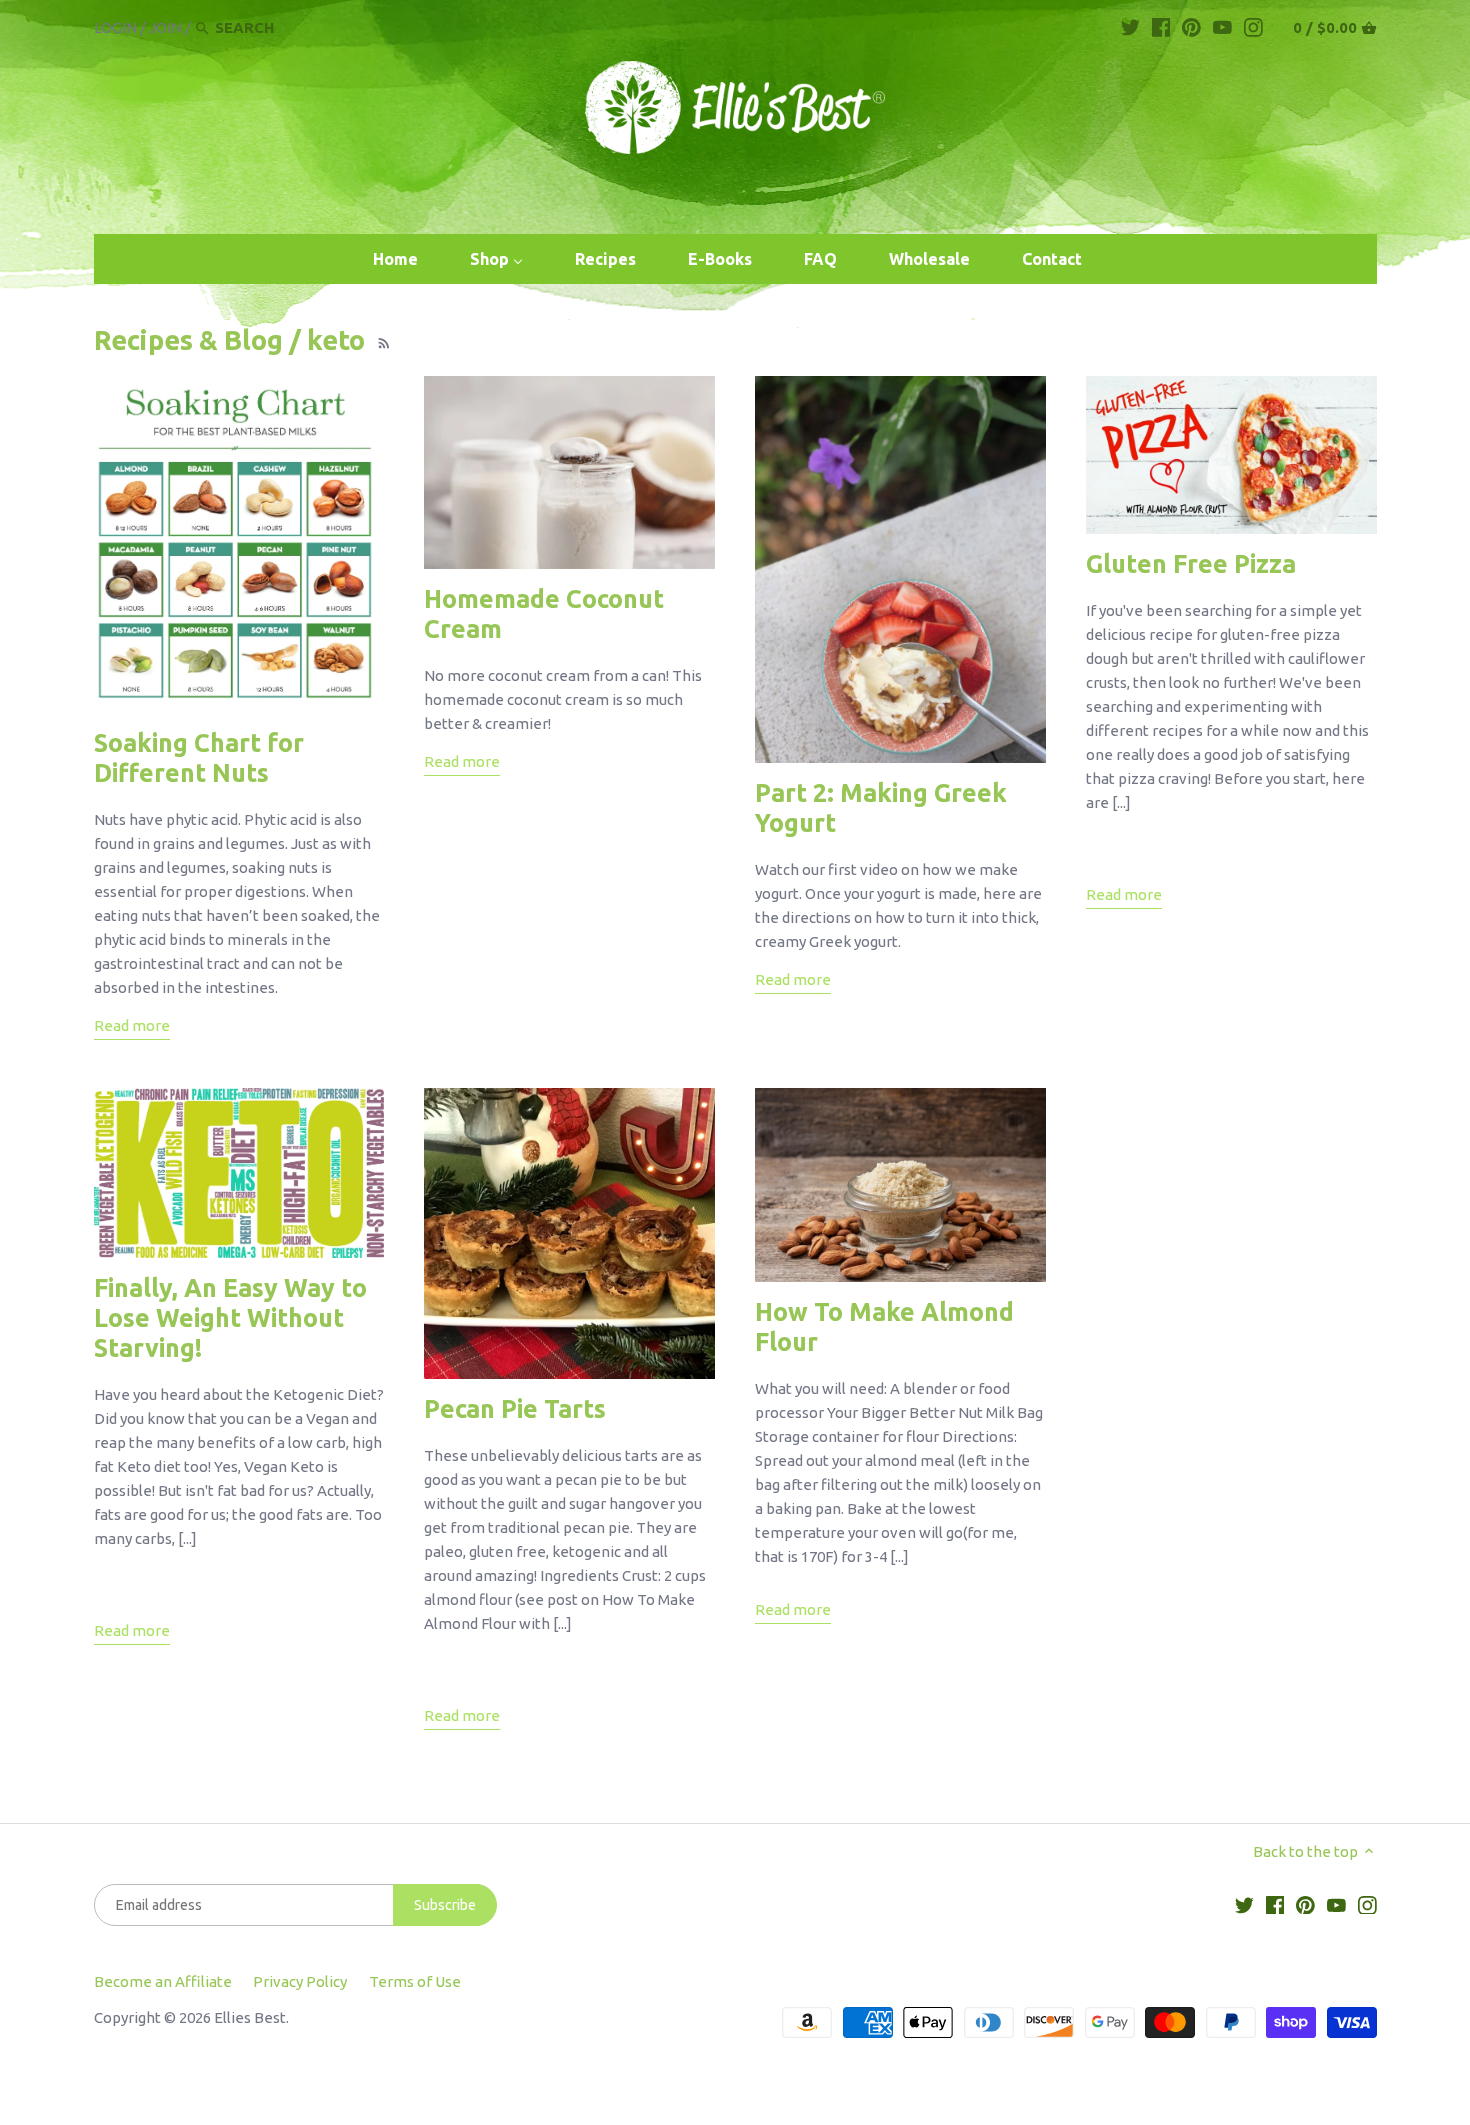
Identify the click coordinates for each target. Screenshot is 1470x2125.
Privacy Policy (300, 1981)
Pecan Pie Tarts (515, 1409)
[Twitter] (1130, 27)
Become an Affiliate (163, 1981)
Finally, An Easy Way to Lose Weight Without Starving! (230, 1318)
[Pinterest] (1191, 27)
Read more (132, 1025)
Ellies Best (250, 2017)
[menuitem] (395, 259)
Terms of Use (415, 1981)
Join (165, 27)
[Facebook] (1161, 27)
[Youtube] (1222, 27)
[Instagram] (1253, 27)
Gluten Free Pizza (1191, 564)
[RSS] (381, 340)
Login (115, 27)
